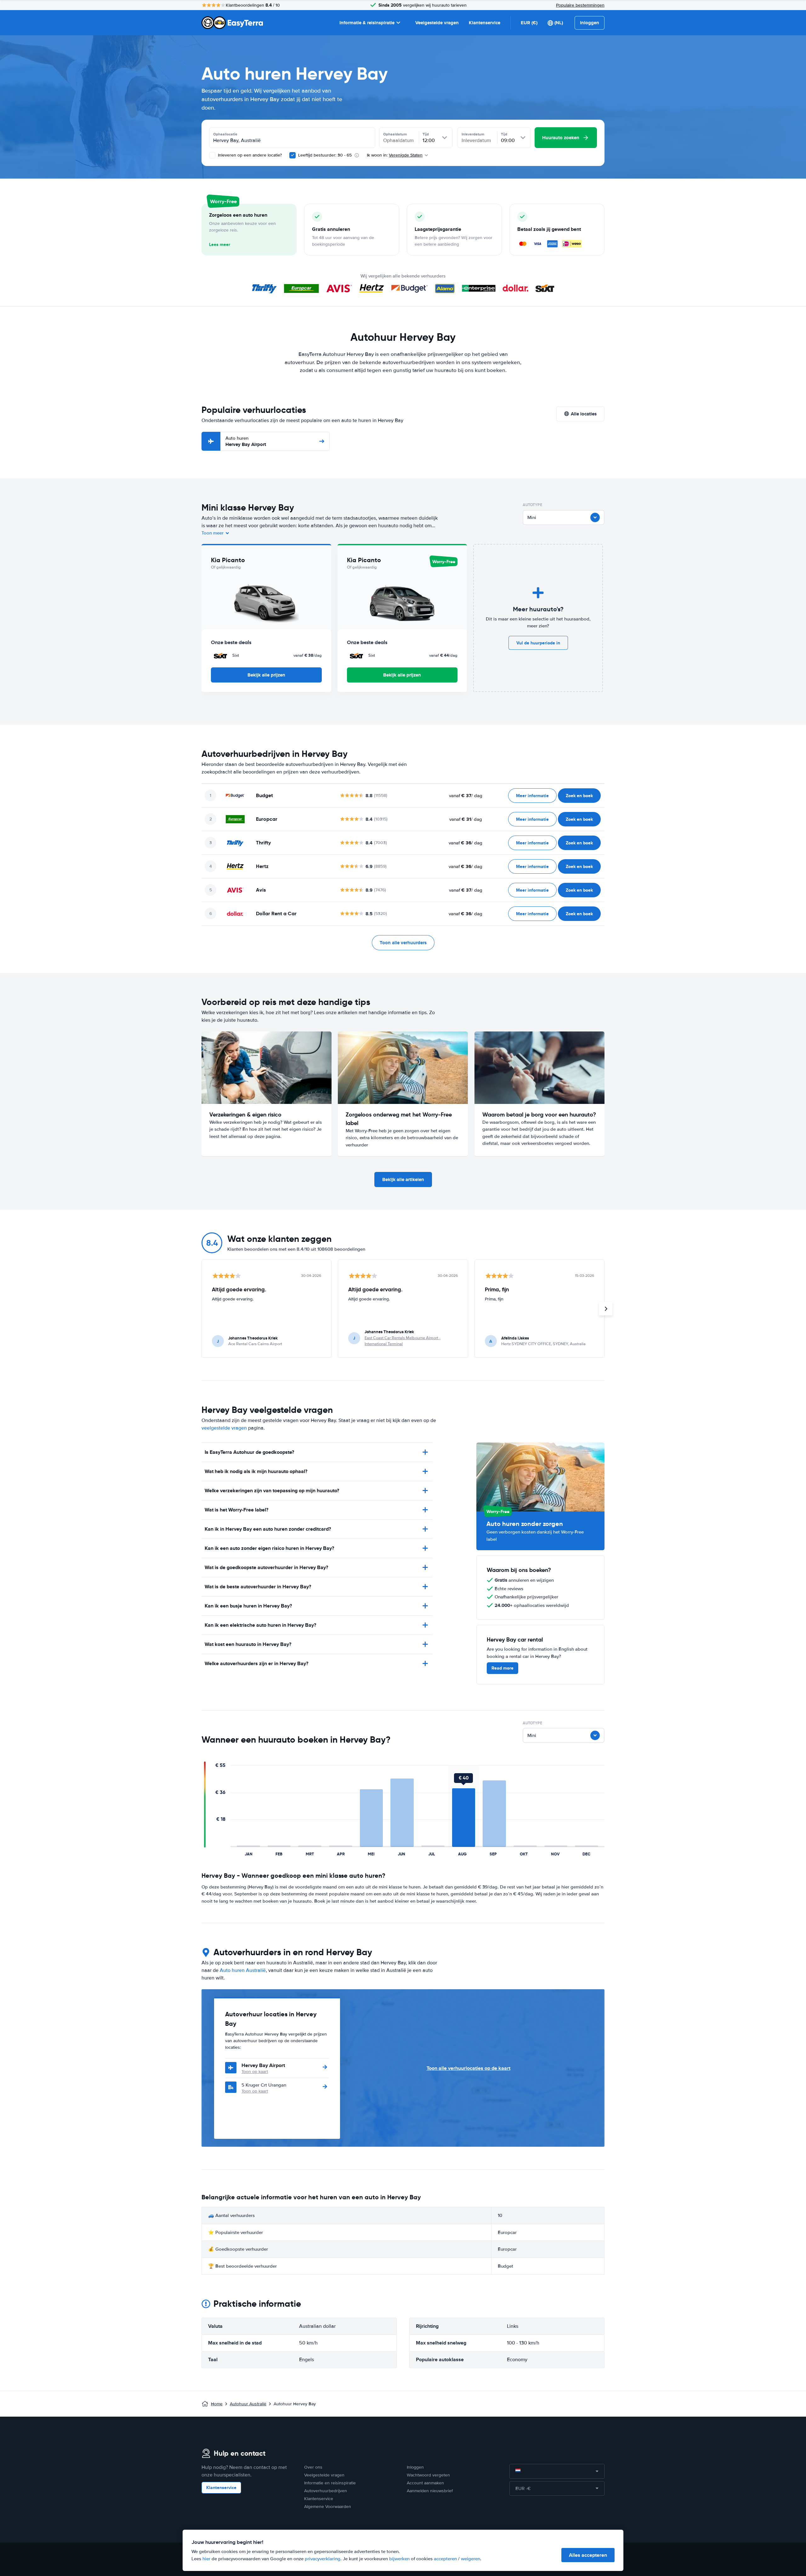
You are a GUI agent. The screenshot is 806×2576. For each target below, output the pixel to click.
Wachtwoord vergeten (428, 2475)
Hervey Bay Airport (246, 441)
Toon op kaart (255, 2072)
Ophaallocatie (225, 134)
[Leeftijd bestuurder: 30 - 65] (292, 155)
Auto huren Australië (243, 1970)
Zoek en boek (579, 796)
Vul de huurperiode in (538, 643)
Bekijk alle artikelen (403, 1179)
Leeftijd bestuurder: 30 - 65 (325, 155)
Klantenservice (485, 23)
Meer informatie (532, 796)
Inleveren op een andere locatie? (249, 155)
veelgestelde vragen (224, 1428)
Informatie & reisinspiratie (367, 23)
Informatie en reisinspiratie (330, 2483)
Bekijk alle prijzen (266, 675)
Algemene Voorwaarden (328, 2507)
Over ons (313, 2467)
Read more (502, 1668)
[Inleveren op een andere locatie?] (212, 155)
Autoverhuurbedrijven (326, 2491)
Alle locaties (584, 414)
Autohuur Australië (248, 2404)
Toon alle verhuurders (403, 943)
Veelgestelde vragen (437, 23)
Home (217, 2404)
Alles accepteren (588, 2555)
